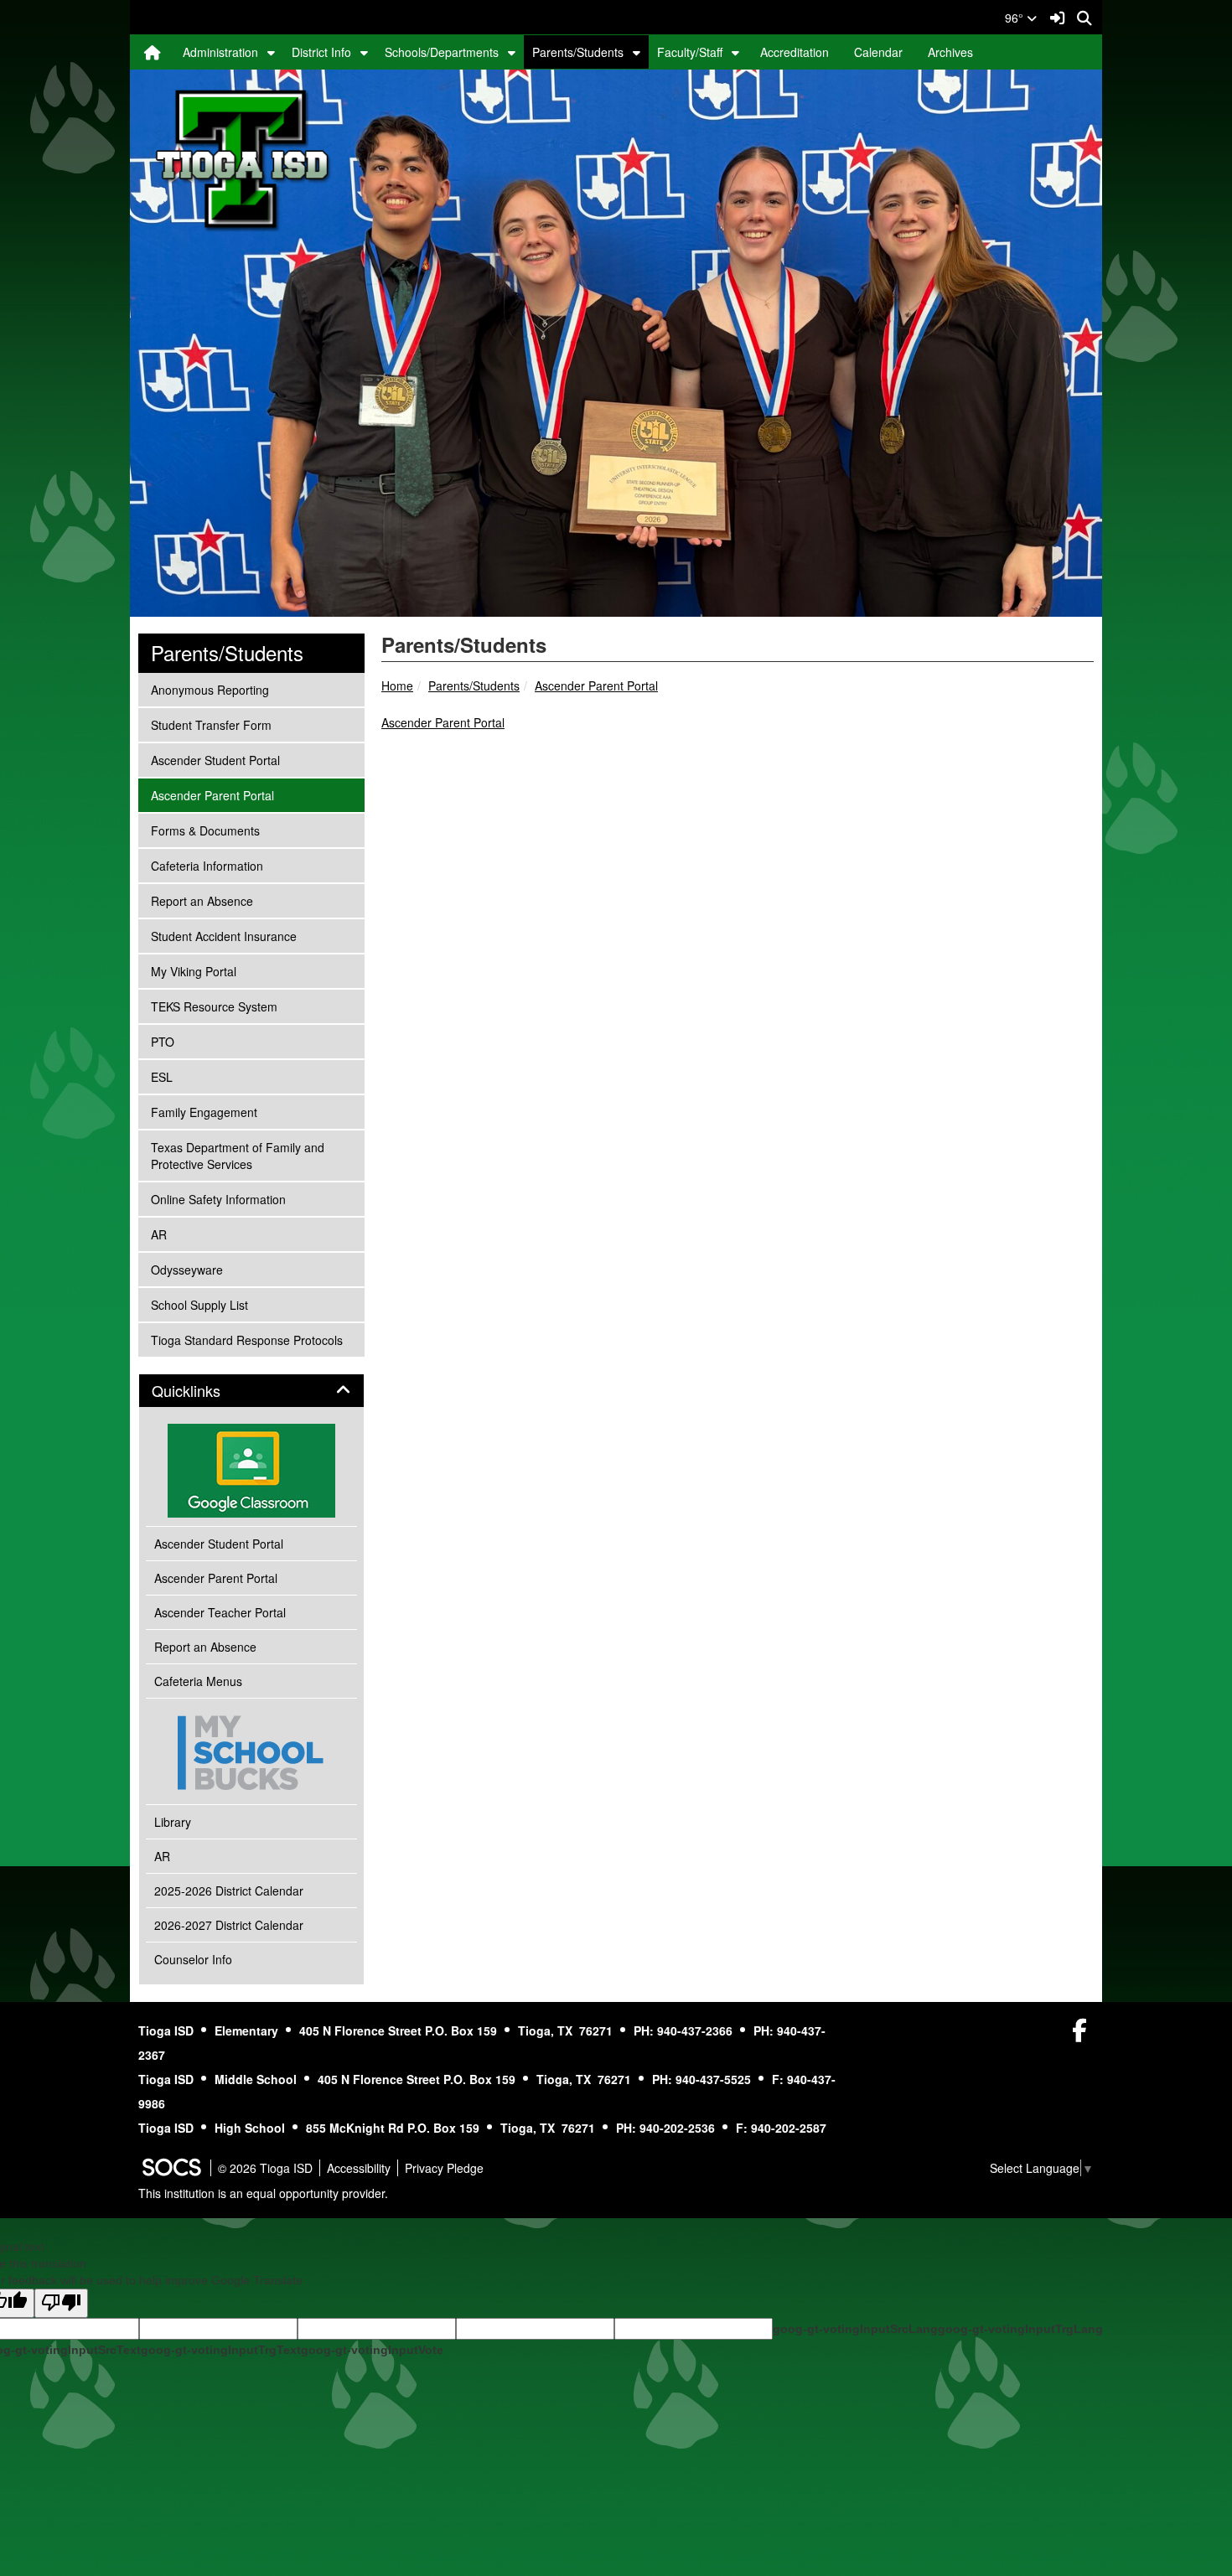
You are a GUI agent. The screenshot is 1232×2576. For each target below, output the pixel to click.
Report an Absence (202, 900)
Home (397, 685)
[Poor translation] (61, 2303)
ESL (173, 1076)
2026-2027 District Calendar (229, 1925)
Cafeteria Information (207, 865)
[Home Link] (153, 52)
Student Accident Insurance (223, 936)
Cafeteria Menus (198, 1681)
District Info (321, 52)
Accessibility (359, 2168)
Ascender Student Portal (215, 760)
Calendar (878, 52)
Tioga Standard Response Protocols (246, 1340)
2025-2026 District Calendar (229, 1891)
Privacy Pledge (444, 2168)
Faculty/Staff (690, 52)
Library (173, 1822)
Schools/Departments (442, 52)
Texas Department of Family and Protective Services (237, 1155)
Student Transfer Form (211, 724)
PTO (173, 1041)
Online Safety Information (218, 1199)
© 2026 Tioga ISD (265, 2168)
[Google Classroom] (251, 1471)
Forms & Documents (205, 830)
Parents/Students (578, 52)
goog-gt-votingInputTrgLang (1020, 2329)
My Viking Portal (193, 971)
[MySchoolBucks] (251, 1751)
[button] (271, 52)
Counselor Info (193, 1959)
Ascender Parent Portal (596, 685)
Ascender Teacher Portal (220, 1612)
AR (173, 1234)
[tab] (251, 1391)
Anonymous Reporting (210, 689)
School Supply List (199, 1304)
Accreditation (795, 52)
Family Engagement (204, 1112)
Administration (220, 52)
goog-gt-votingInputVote (372, 2350)
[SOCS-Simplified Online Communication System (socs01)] (171, 2168)
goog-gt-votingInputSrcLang (855, 2329)
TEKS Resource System (214, 1006)
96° (1016, 18)
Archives (950, 52)
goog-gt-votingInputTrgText (221, 2350)
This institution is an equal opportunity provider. (263, 2193)
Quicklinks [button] (204, 1391)
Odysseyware (186, 1269)
